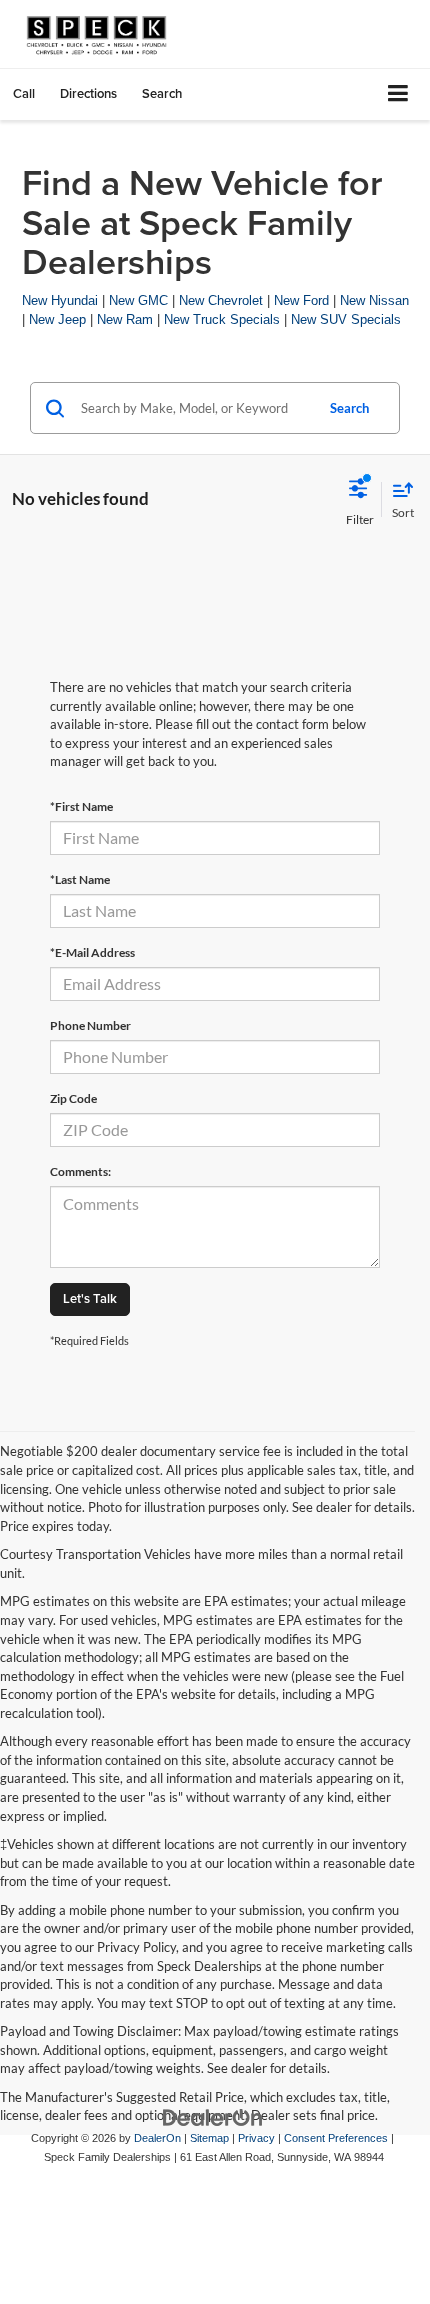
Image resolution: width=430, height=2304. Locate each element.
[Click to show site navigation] (398, 94)
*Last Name (80, 879)
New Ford (301, 300)
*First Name (81, 806)
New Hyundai (60, 300)
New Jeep (57, 319)
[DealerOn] (213, 2116)
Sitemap (209, 2138)
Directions (88, 93)
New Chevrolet (221, 300)
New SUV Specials (346, 319)
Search (349, 408)
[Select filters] (360, 499)
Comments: (80, 1171)
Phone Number (90, 1025)
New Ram (125, 319)
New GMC (138, 300)
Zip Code (73, 1098)
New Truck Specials (222, 319)
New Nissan (374, 300)
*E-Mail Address (92, 952)
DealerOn (157, 2138)
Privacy (256, 2138)
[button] (24, 93)
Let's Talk (90, 1298)
